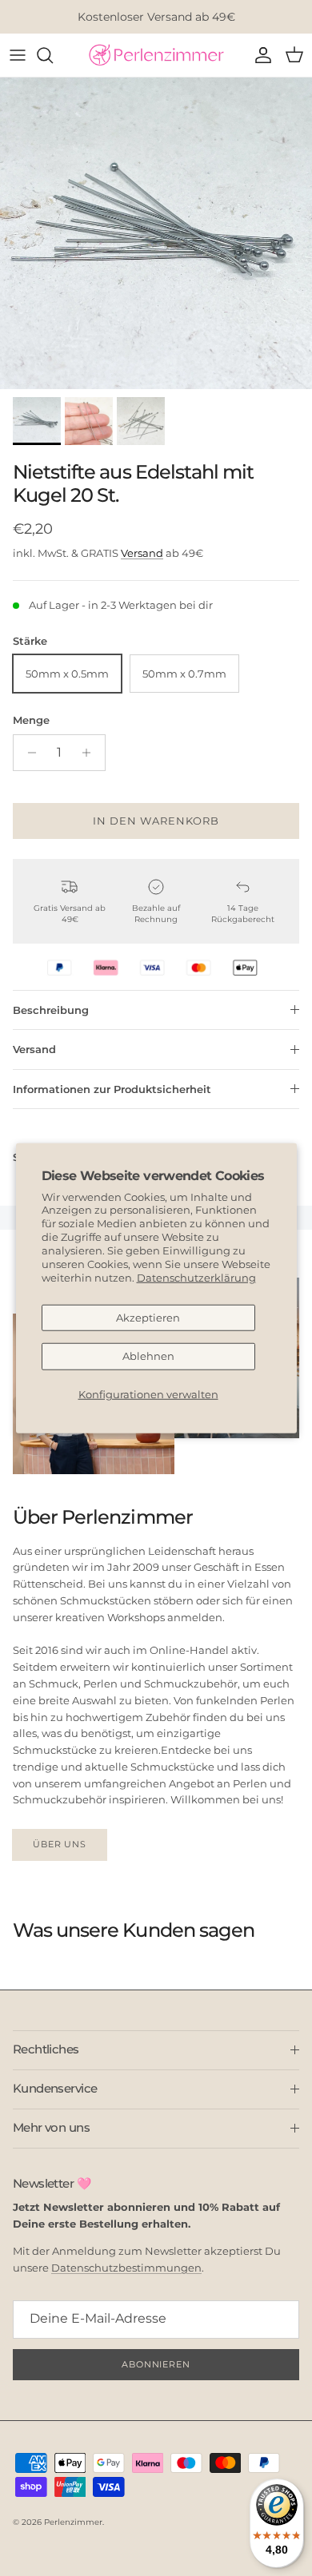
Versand (142, 553)
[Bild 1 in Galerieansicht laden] (156, 233)
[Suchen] (53, 55)
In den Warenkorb (156, 821)
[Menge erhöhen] (91, 753)
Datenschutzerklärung (196, 1278)
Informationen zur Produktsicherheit (112, 1089)
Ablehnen (148, 1356)
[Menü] (18, 55)
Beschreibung (51, 1010)
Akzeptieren (148, 1317)
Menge (31, 720)
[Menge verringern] (28, 753)
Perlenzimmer (73, 2522)
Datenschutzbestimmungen (126, 2268)
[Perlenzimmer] (156, 55)
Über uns (60, 1844)
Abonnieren (156, 2364)
